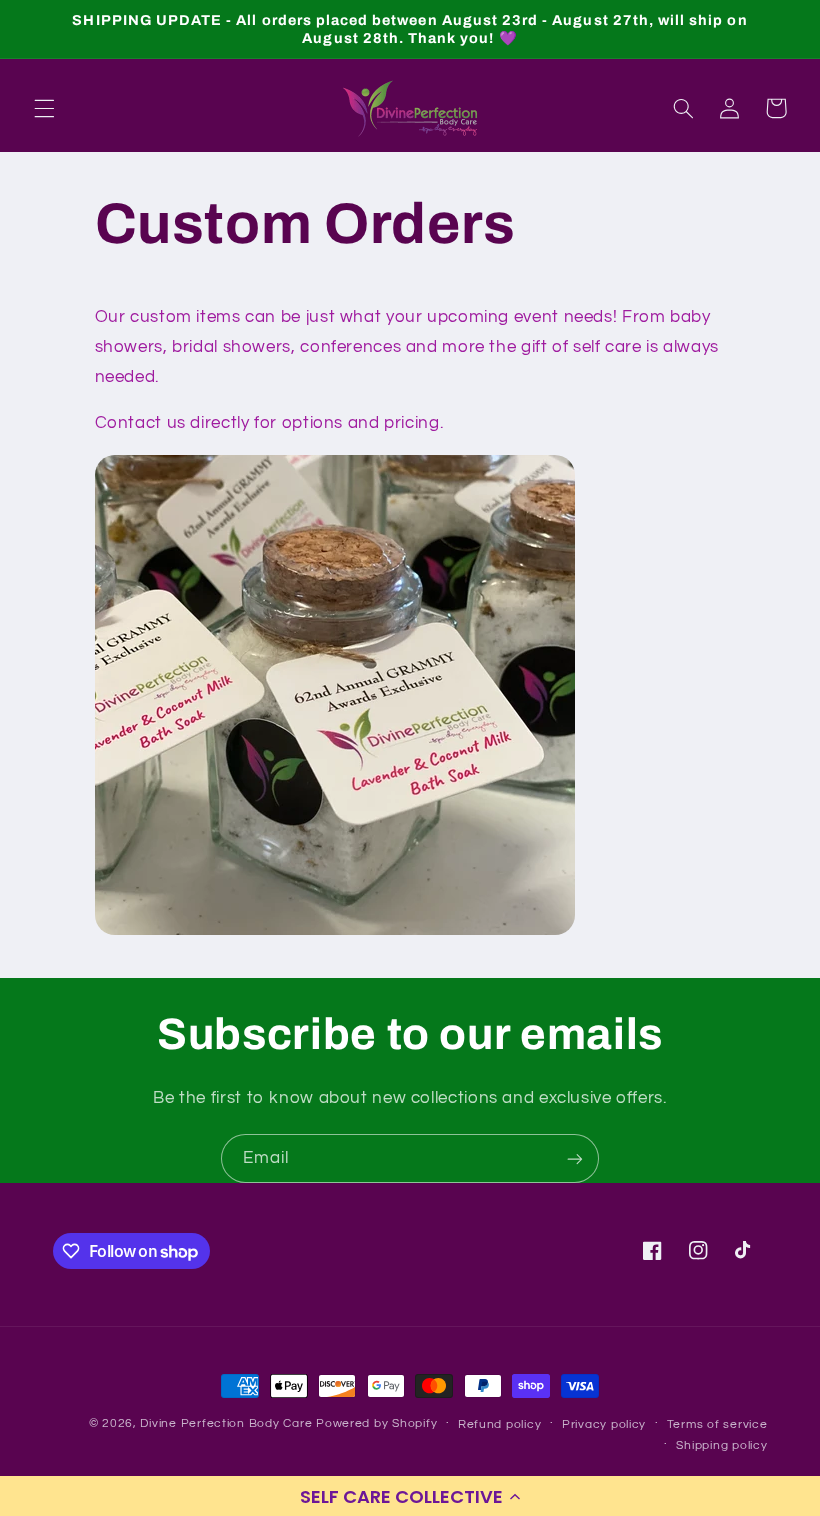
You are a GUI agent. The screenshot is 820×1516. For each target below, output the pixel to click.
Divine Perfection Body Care (228, 1423)
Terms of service (717, 1424)
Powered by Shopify (376, 1423)
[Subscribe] (575, 1158)
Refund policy (500, 1424)
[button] (410, 1496)
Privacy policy (604, 1424)
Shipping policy (721, 1445)
